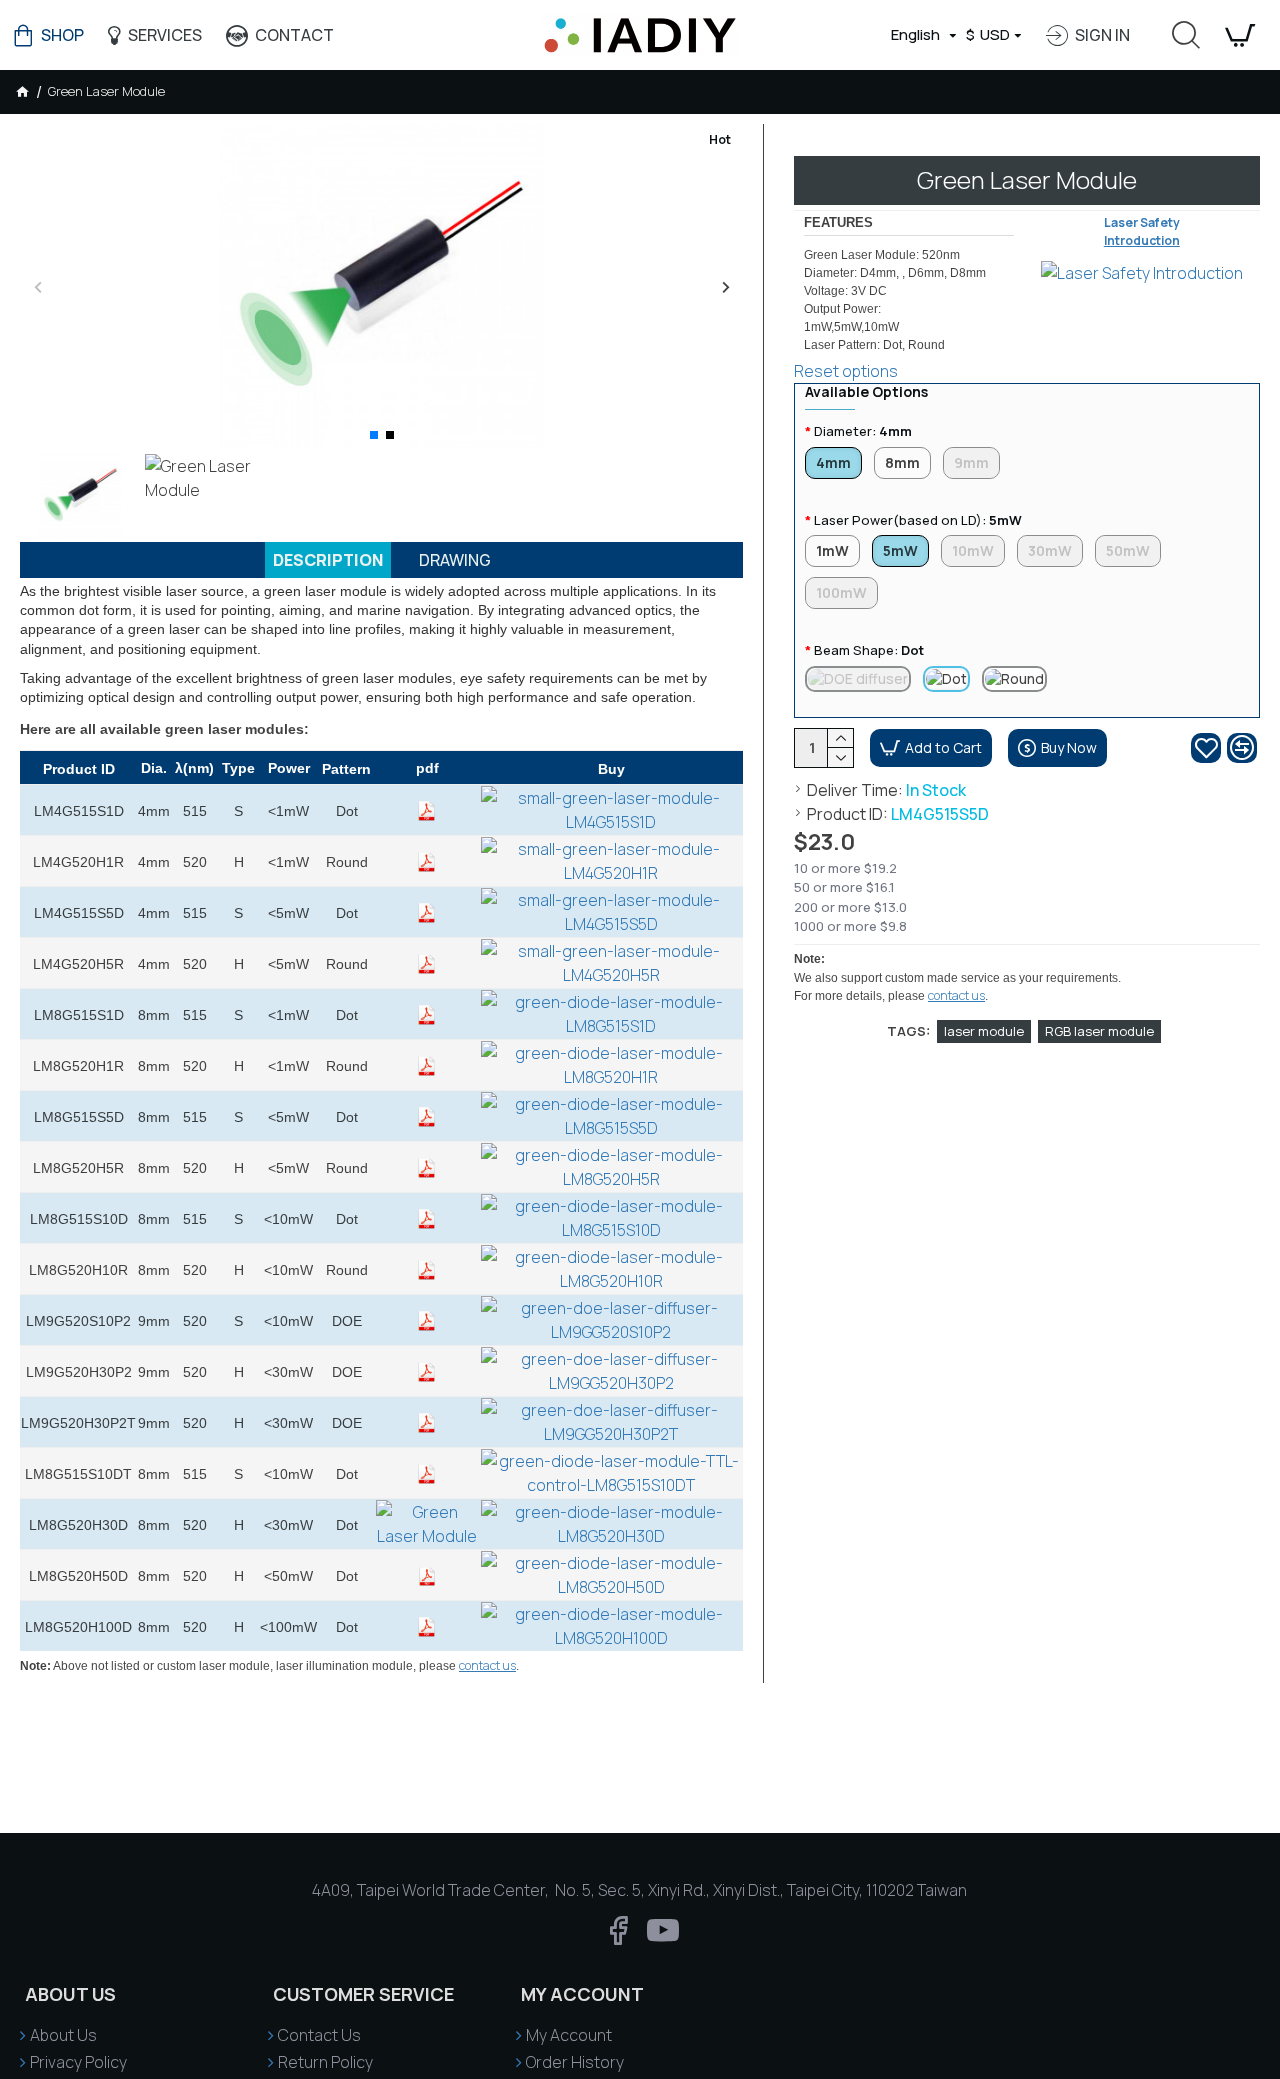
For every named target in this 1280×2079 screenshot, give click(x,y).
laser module (984, 1031)
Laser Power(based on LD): (918, 520)
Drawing (455, 560)
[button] (37, 286)
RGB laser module (1099, 1031)
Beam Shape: (869, 650)
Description (328, 560)
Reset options (846, 371)
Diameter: (863, 431)
